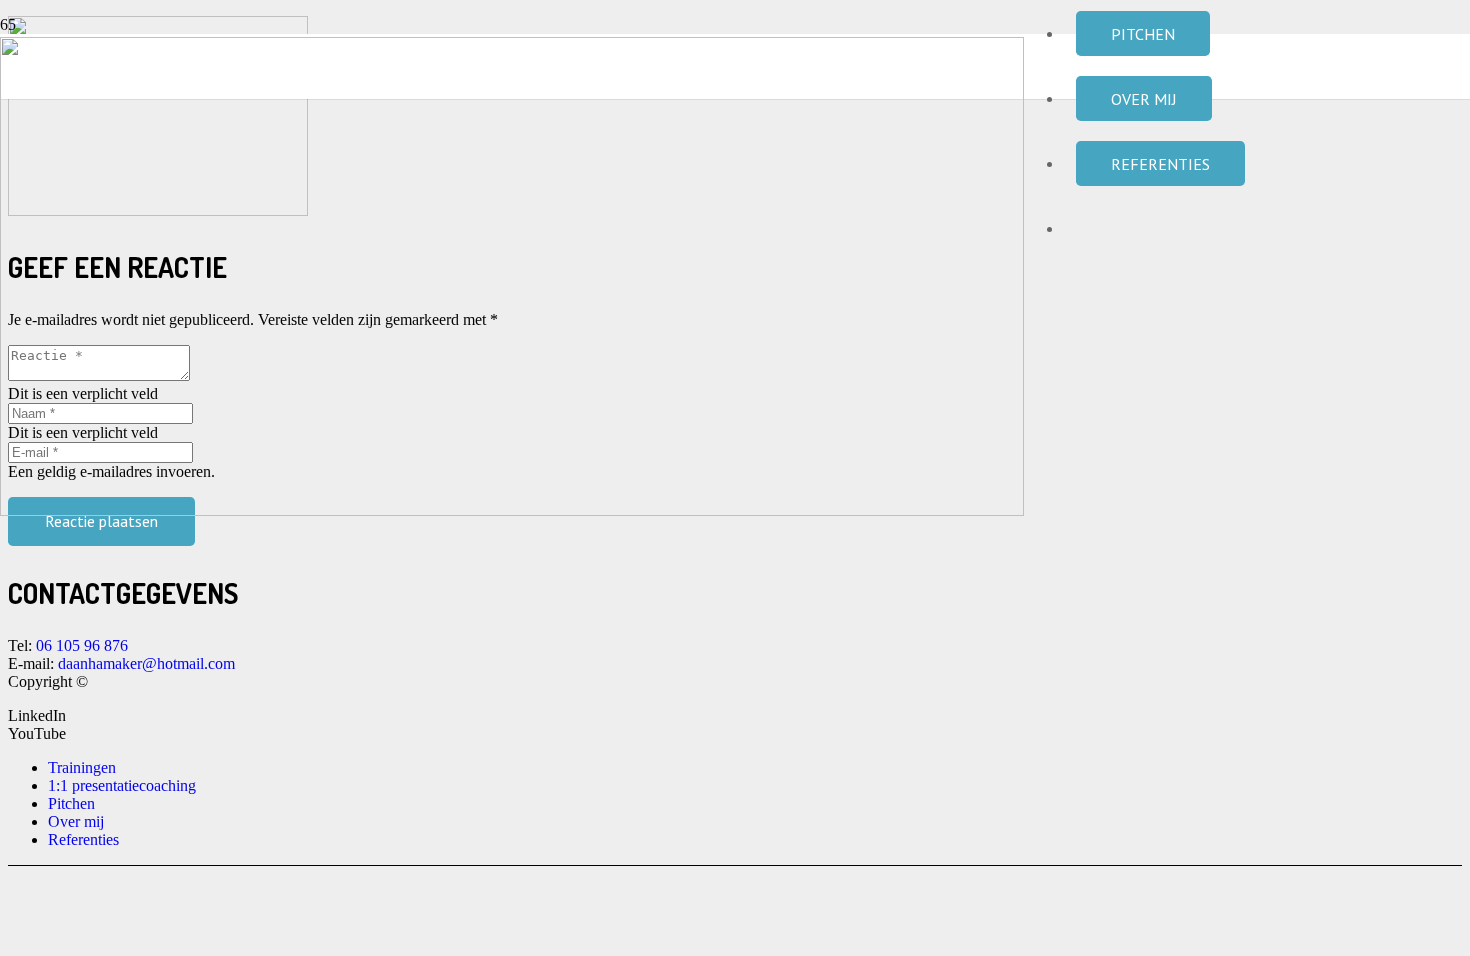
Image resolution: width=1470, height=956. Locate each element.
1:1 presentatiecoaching (122, 785)
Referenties (83, 839)
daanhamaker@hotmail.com (148, 663)
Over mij (76, 821)
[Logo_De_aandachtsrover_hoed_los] (512, 510)
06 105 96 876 (82, 645)
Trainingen (82, 767)
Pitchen (71, 803)
